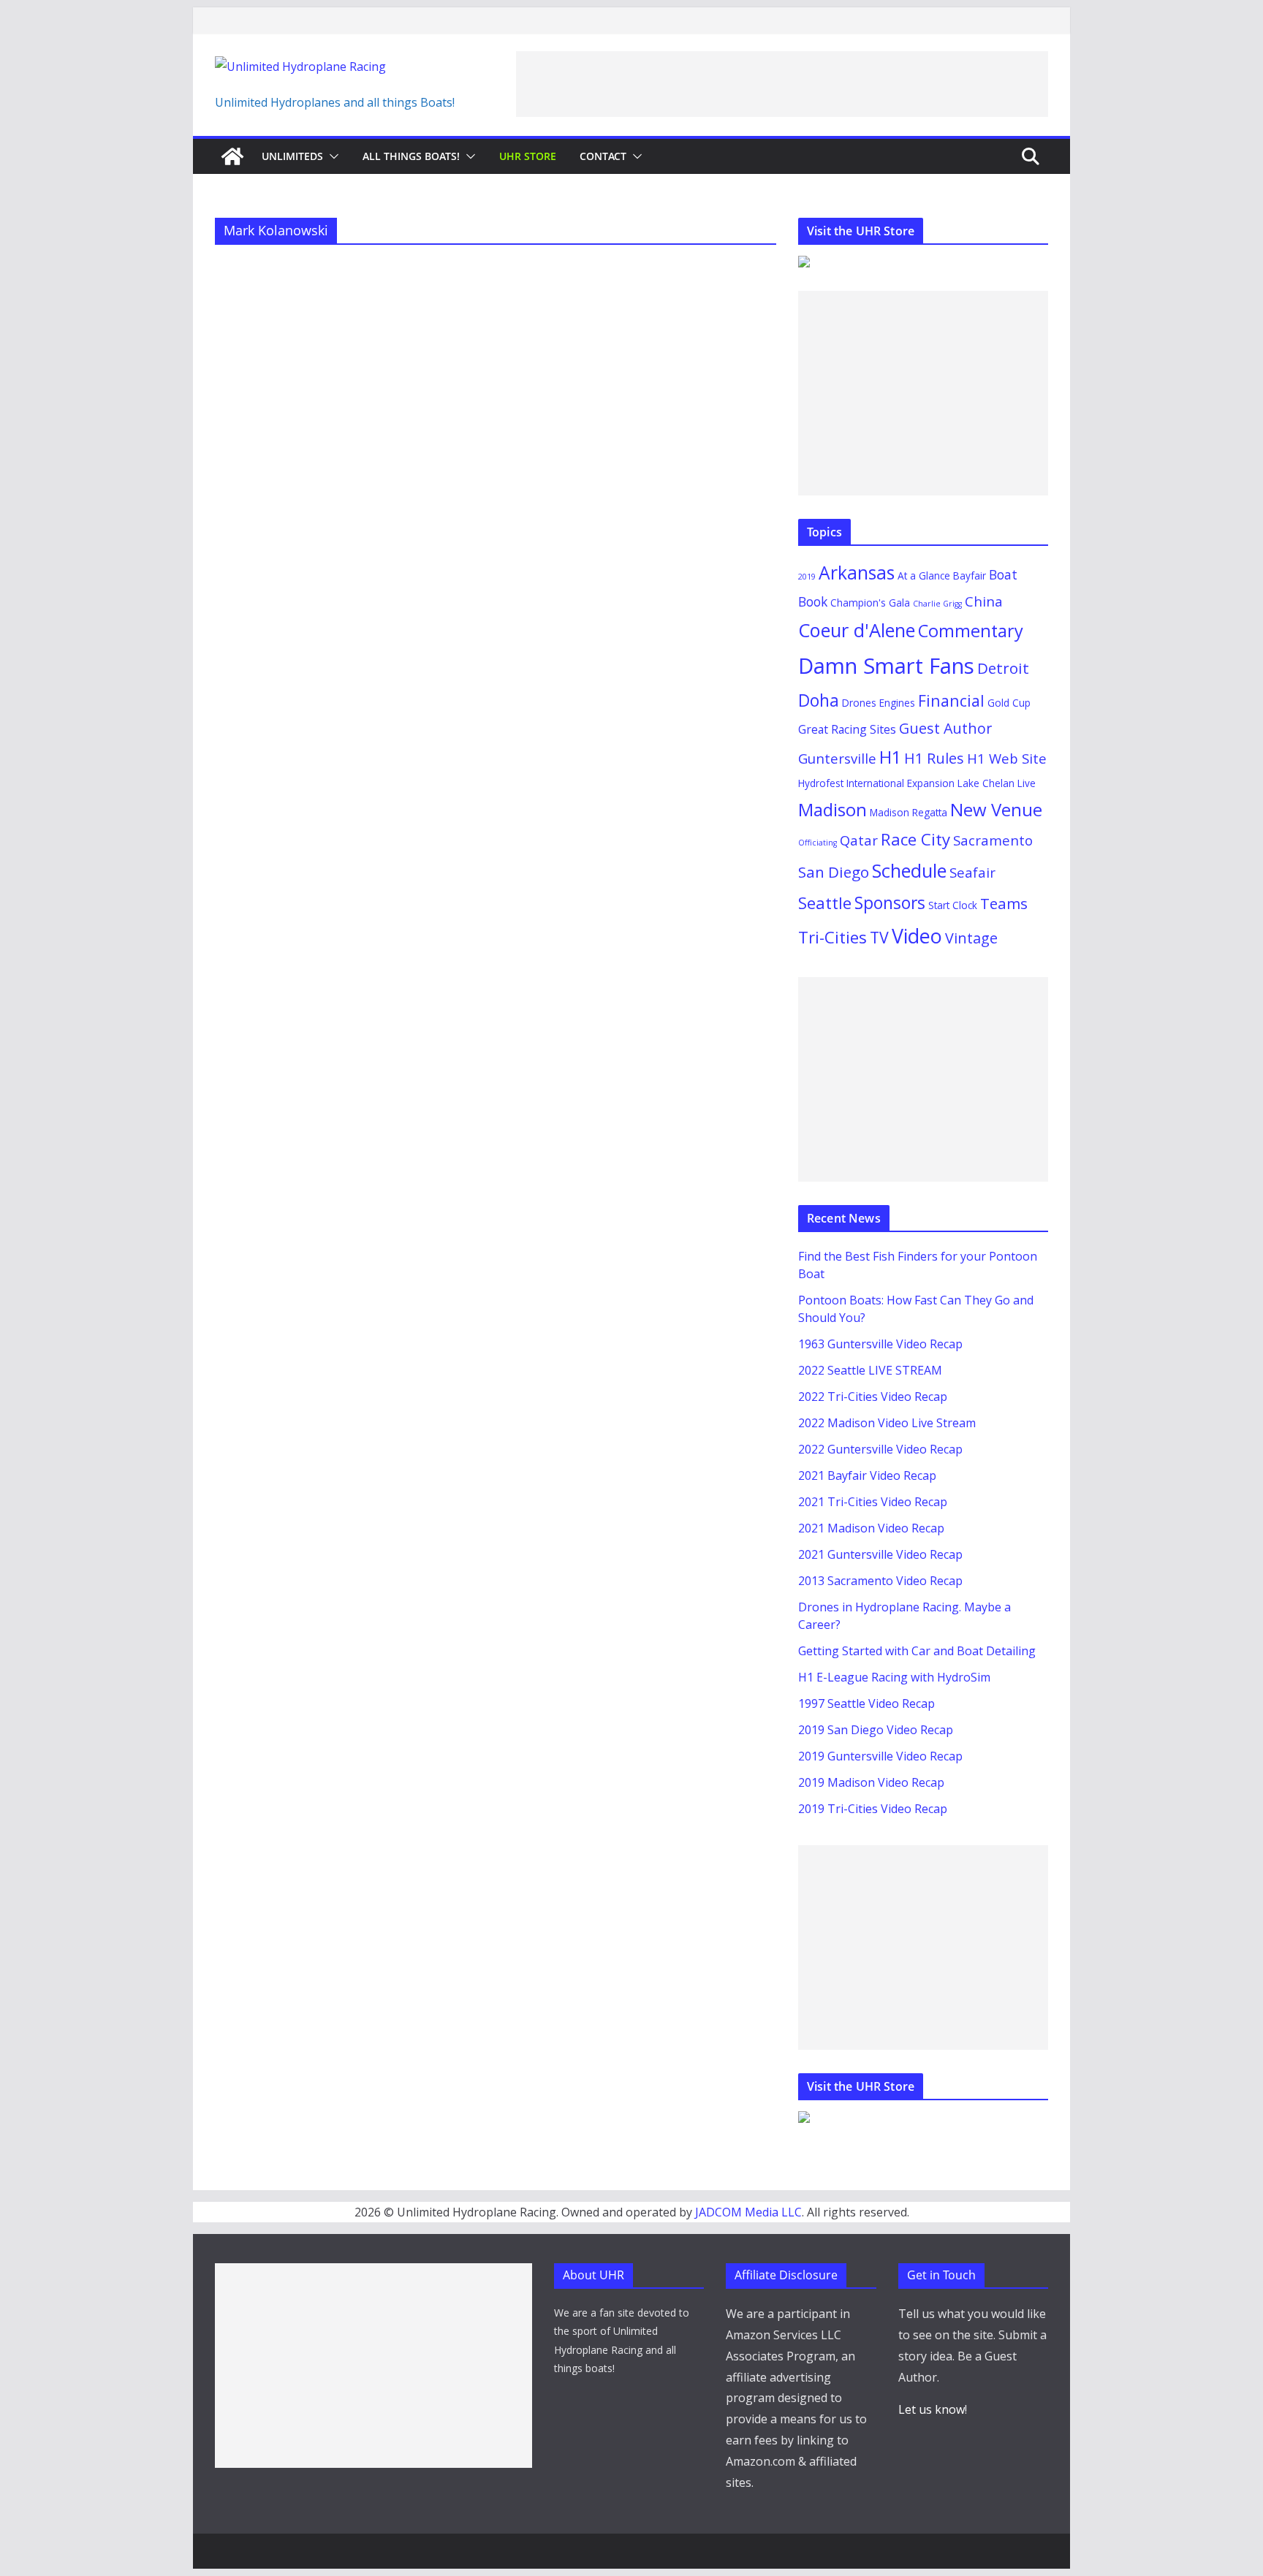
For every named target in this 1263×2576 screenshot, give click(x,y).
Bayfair (970, 575)
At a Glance (924, 575)
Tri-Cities (832, 937)
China (984, 601)
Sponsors (890, 903)
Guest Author (945, 728)
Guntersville (837, 758)
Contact (603, 156)
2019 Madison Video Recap (871, 1782)
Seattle (825, 903)
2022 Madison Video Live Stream (887, 1423)
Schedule (909, 870)
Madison (832, 809)
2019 (807, 577)
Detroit (1003, 668)
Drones (859, 703)
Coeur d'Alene (857, 630)
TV (879, 937)
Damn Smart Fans (886, 666)
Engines (897, 703)
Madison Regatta (909, 812)
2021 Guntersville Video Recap (880, 1554)
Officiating (818, 843)
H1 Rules (934, 758)
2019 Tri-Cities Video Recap (873, 1809)
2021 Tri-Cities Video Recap (873, 1502)
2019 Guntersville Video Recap (880, 1756)
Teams (1004, 903)
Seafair (972, 872)
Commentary (971, 631)
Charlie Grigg (937, 604)
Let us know (932, 2409)
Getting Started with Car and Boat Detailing (917, 1651)
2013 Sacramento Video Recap (880, 1581)
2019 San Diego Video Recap (876, 1730)
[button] (331, 156)
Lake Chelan (986, 783)
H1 (890, 757)
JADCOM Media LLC (748, 2212)
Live (1027, 783)
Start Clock (953, 905)
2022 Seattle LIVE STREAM (870, 1370)
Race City (915, 839)
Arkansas (857, 573)
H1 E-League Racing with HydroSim (894, 1677)
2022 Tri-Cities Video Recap (873, 1397)
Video (917, 936)
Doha (819, 700)
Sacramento (993, 840)
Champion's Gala (870, 603)
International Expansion (900, 783)
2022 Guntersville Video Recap (880, 1449)
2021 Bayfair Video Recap (867, 1475)
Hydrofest (821, 783)
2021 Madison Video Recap (871, 1528)
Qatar (859, 840)
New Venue (996, 809)
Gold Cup (1009, 703)
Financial (951, 700)
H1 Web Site (1007, 758)
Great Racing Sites (847, 729)
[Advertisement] (782, 84)
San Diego (834, 872)
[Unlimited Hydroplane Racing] (232, 156)
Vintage (971, 938)
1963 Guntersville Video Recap (880, 1344)
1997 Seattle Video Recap (866, 1703)
